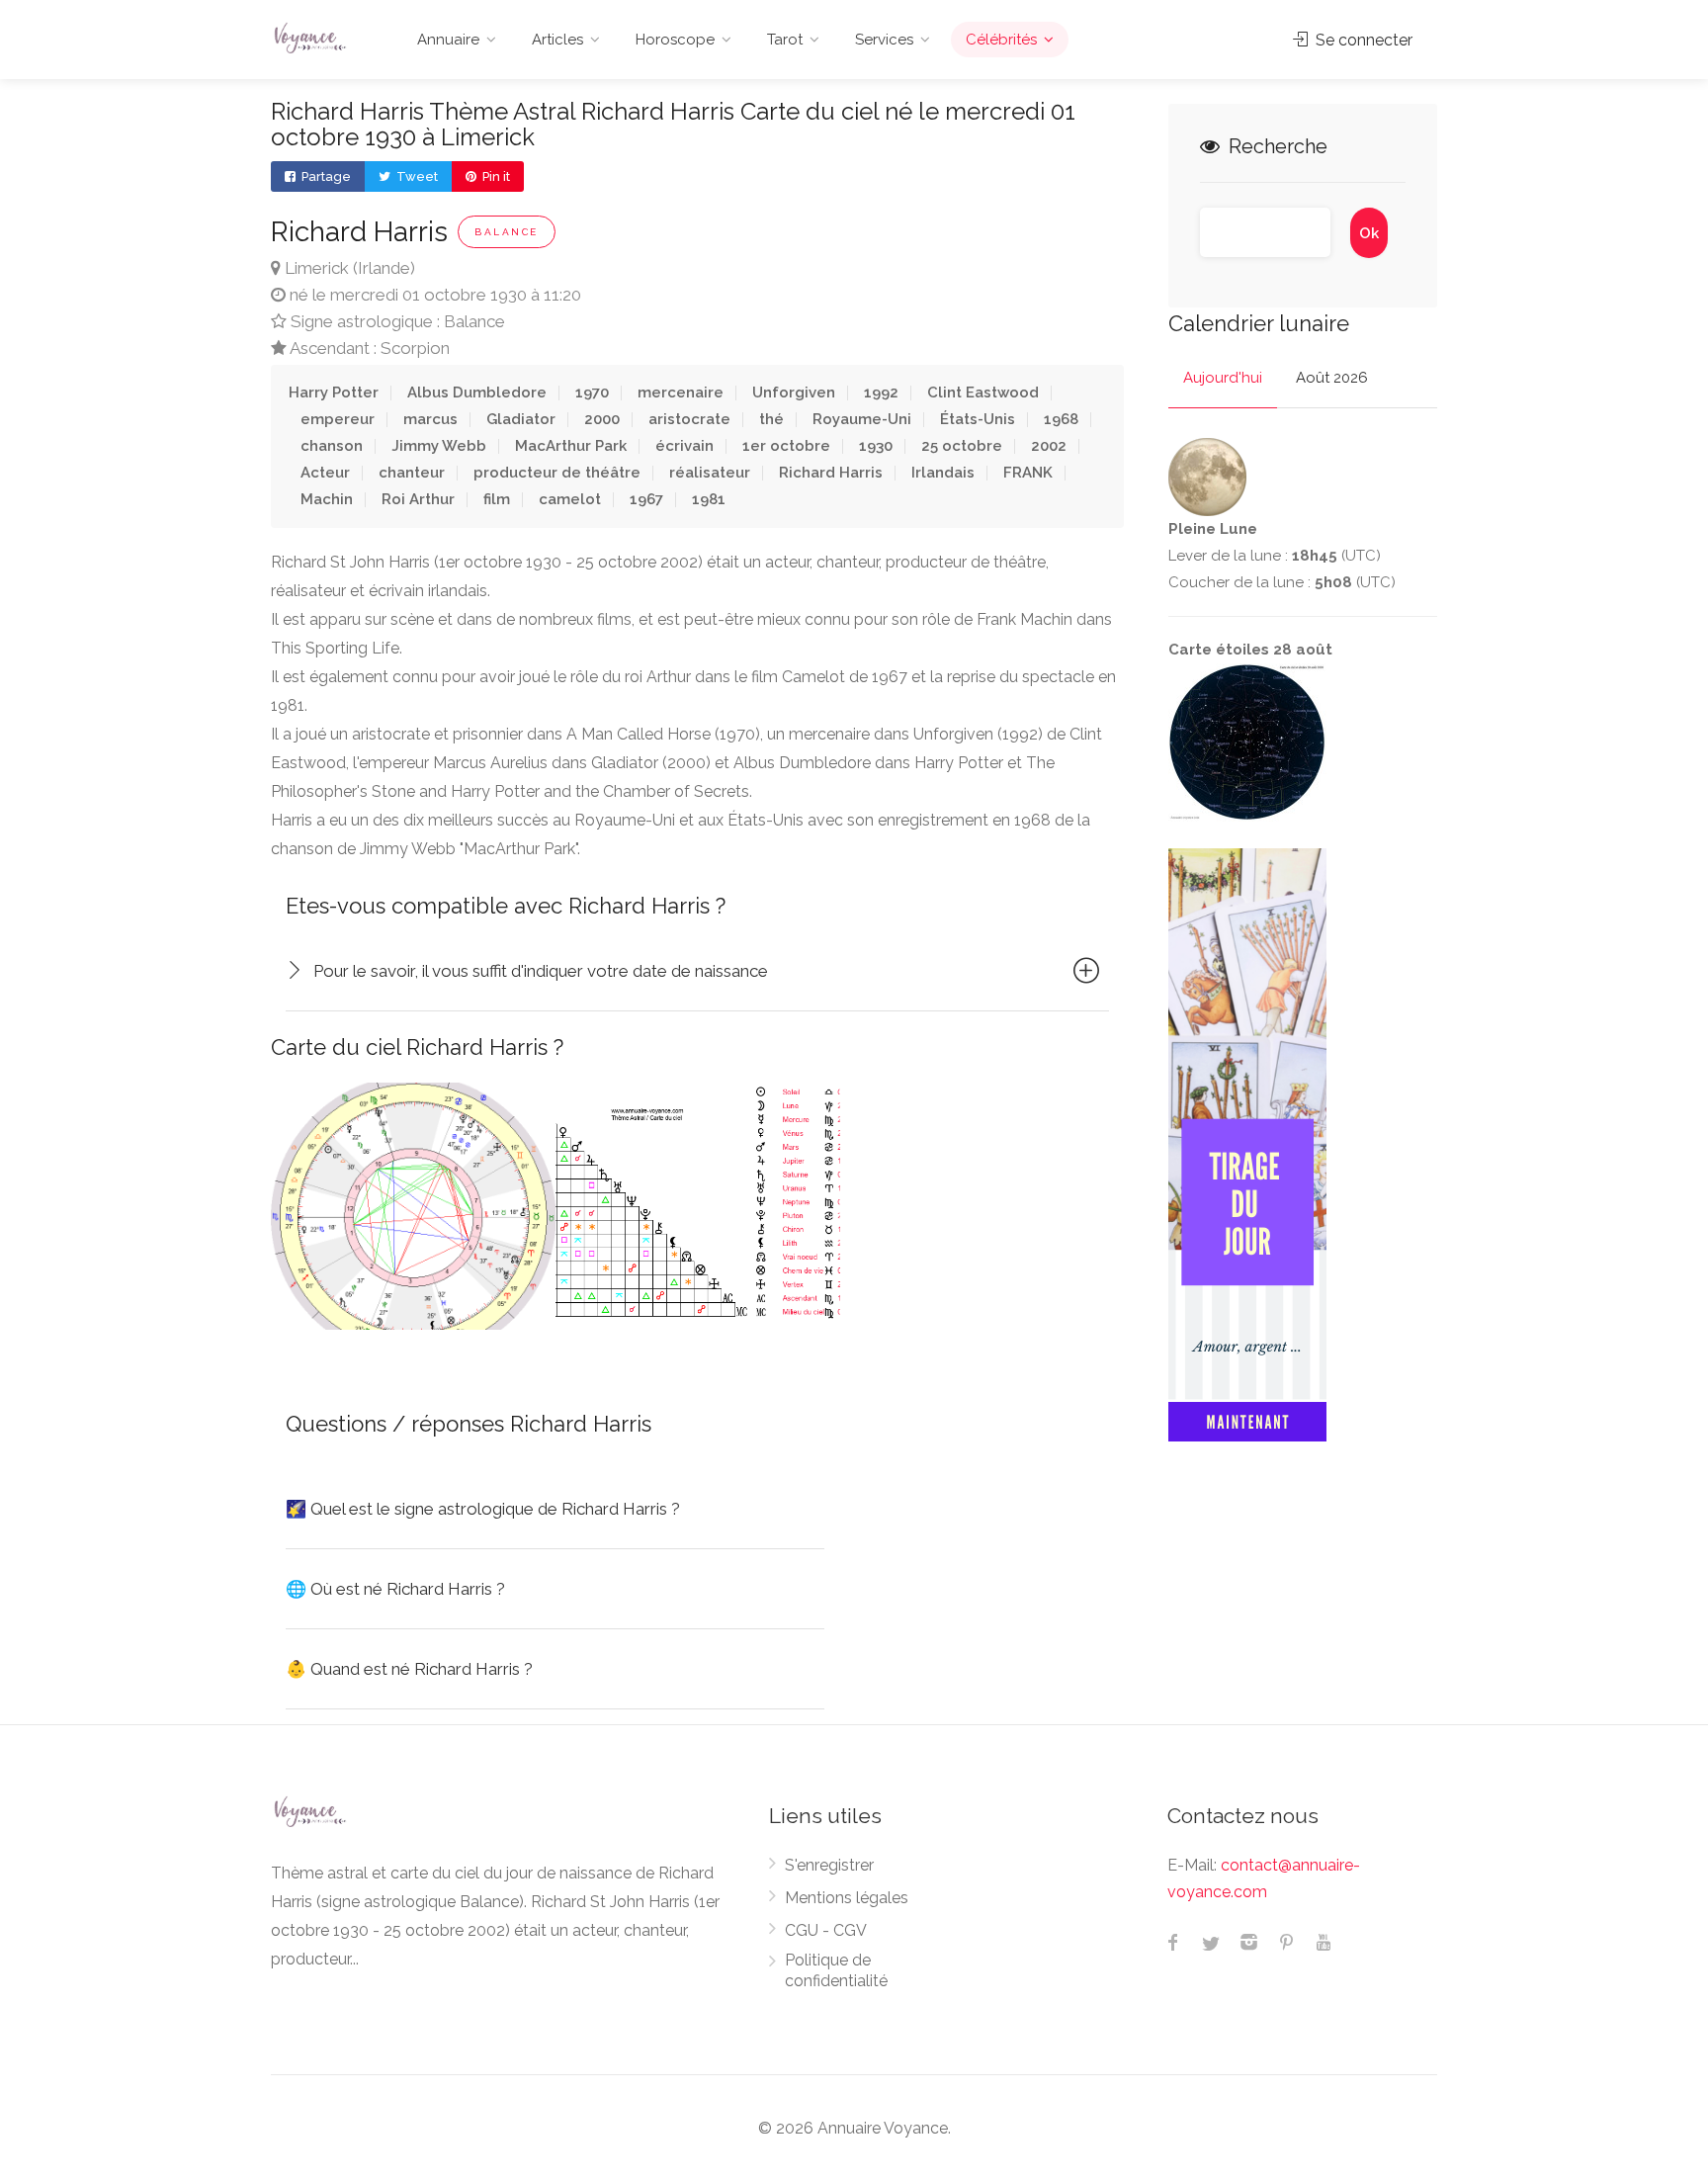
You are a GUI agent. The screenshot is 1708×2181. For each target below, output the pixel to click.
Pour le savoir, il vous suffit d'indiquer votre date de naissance (541, 971)
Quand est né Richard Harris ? (409, 1669)
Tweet (416, 176)
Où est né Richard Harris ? (395, 1589)
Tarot (785, 40)
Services (884, 40)
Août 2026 (1332, 378)
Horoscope (675, 40)
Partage (325, 176)
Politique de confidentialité (836, 1970)
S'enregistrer (829, 1865)
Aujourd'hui (1223, 378)
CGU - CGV (826, 1930)
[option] (413, 1206)
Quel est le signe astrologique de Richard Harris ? (483, 1509)
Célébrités (1001, 40)
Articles (557, 40)
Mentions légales (847, 1898)
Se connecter (1362, 40)
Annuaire (448, 40)
